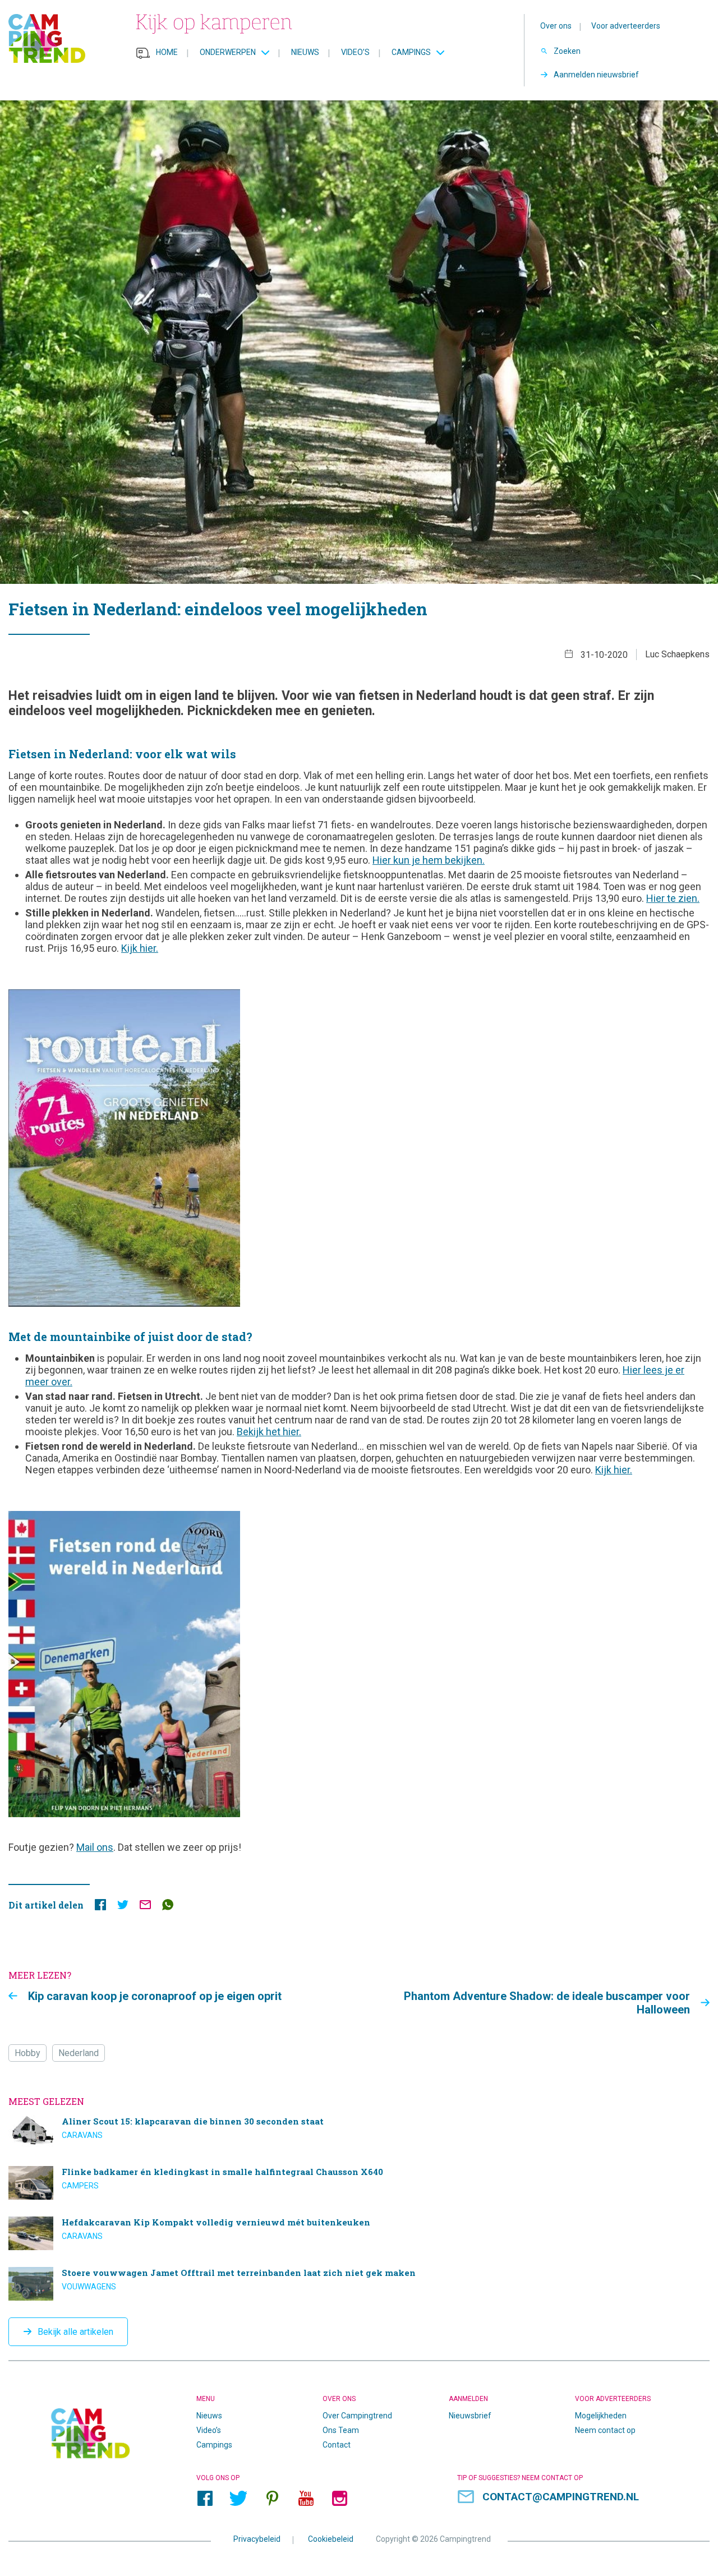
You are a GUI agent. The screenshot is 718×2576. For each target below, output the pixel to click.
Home (167, 52)
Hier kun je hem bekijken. (429, 860)
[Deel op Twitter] (123, 1907)
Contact (337, 2445)
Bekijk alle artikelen (75, 2332)
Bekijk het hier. (269, 1432)
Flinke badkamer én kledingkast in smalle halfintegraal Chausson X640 (337, 2183)
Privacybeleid (257, 2539)
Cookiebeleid (331, 2539)
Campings (411, 52)
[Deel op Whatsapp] (168, 1907)
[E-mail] (145, 1907)
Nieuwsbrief (470, 2416)
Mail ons (95, 1847)
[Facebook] (205, 2499)
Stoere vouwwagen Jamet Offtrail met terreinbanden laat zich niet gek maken (337, 2284)
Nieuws (305, 52)
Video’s (355, 52)
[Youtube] (306, 2499)
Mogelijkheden (601, 2416)
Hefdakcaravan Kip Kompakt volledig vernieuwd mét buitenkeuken (337, 2233)
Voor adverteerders (626, 26)
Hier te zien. (673, 898)
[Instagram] (339, 2499)
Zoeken (567, 51)
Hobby (27, 2053)
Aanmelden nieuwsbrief (596, 75)
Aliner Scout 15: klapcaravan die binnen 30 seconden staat (337, 2132)
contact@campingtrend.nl (561, 2497)
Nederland (79, 2053)
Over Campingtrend (357, 2416)
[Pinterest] (272, 2499)
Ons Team (341, 2430)
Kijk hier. (140, 948)
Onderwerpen (228, 52)
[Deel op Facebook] (100, 1907)
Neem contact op (605, 2430)
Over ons (556, 26)
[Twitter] (238, 2499)
